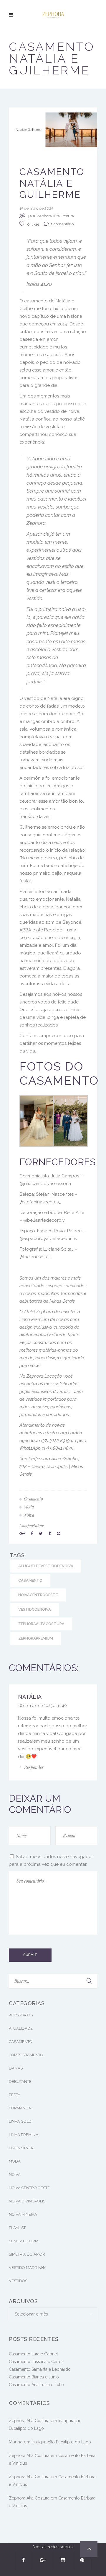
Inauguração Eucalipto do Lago (61, 2442)
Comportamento (26, 2055)
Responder (34, 1767)
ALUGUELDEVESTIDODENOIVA (46, 1566)
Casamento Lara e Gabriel (33, 2354)
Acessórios (21, 2015)
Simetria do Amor (27, 2254)
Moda (15, 2161)
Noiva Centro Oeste (29, 2188)
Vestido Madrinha (28, 2268)
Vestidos (18, 2281)
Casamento (21, 2042)
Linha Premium (24, 2135)
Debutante (20, 2082)
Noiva (15, 2175)
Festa (15, 2095)
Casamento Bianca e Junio (34, 2377)
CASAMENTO (30, 1580)
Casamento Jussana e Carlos (36, 2362)
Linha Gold (20, 2121)
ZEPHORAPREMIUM (36, 1638)
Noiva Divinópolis (27, 2201)
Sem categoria (24, 2241)
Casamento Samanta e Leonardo (40, 2369)
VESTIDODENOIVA (35, 1609)
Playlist (17, 2228)
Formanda (20, 2108)
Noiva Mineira (23, 2214)
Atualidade (21, 2028)
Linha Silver (21, 2148)
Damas (16, 2068)
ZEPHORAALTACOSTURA (41, 1624)
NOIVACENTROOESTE (38, 1595)
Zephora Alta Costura (55, 216)
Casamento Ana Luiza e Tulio (36, 2385)
